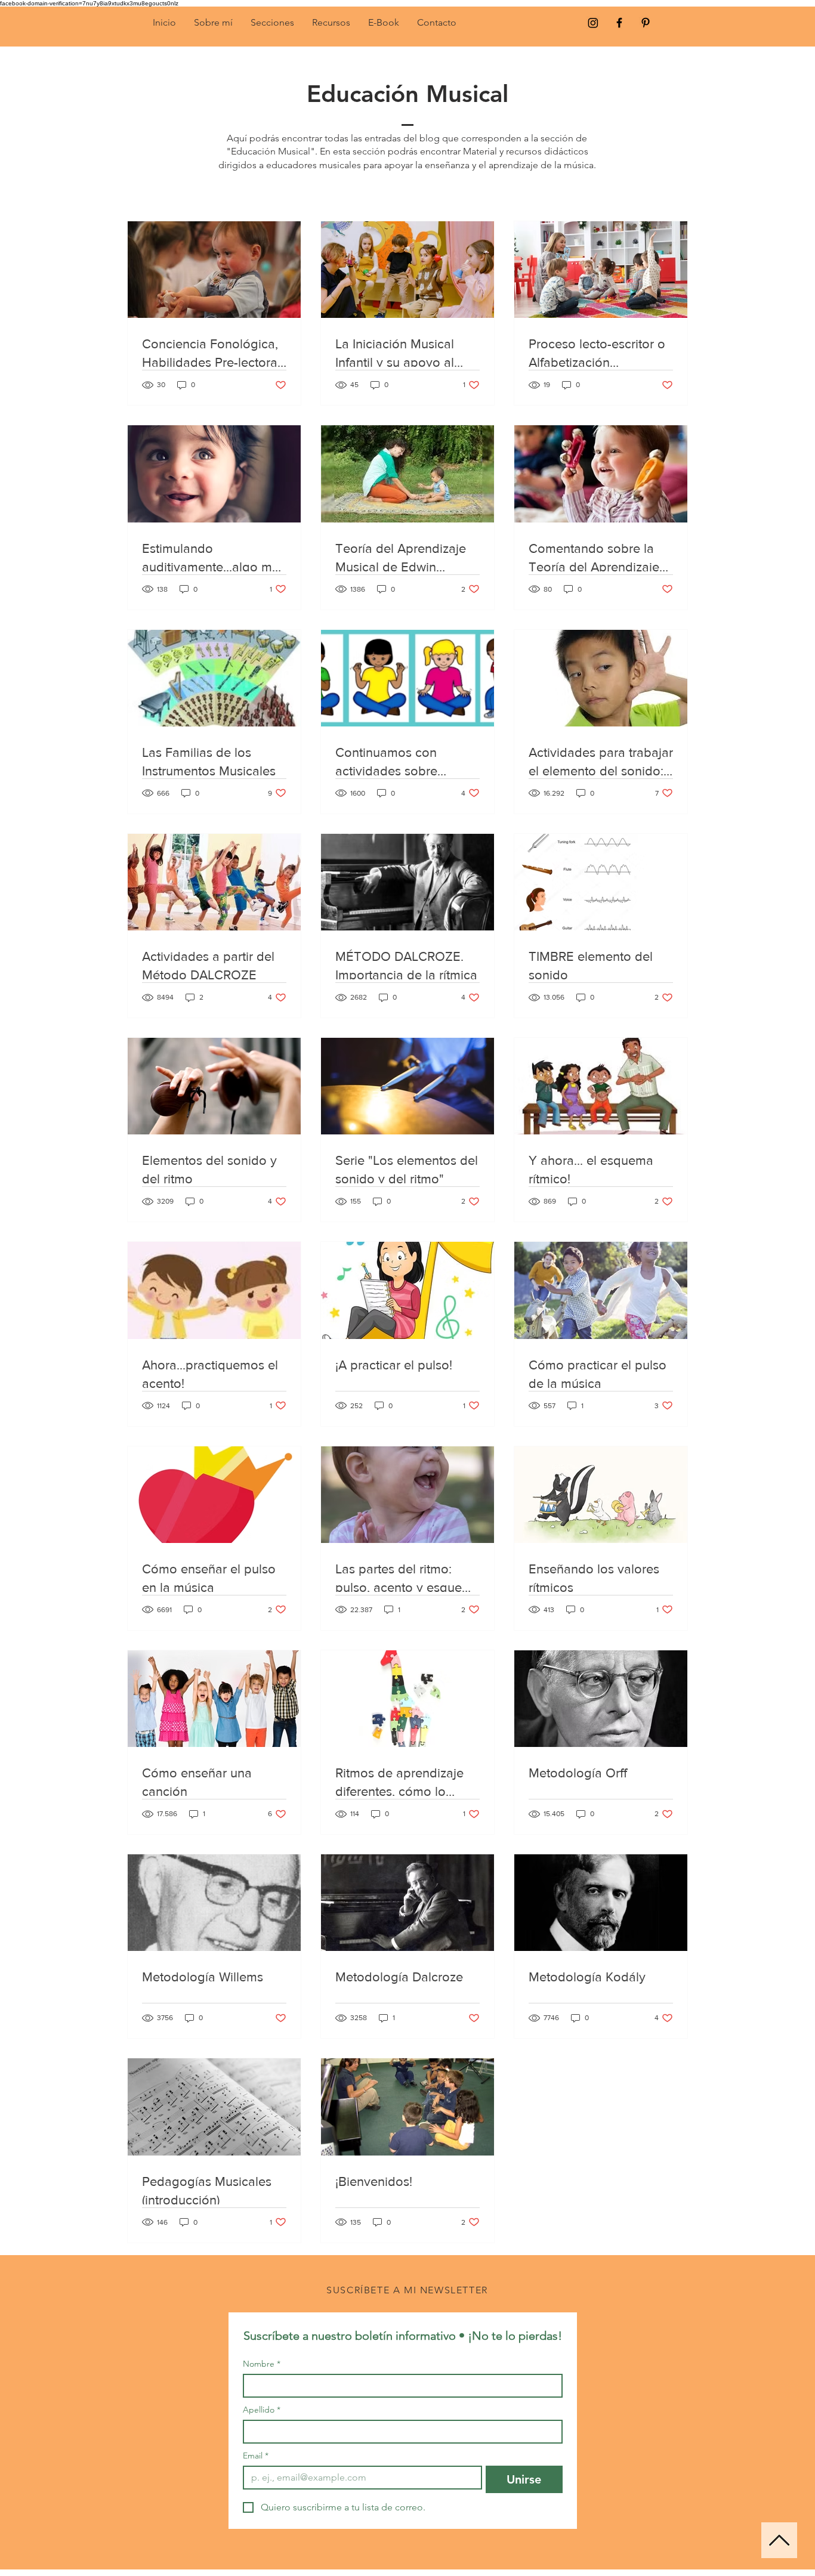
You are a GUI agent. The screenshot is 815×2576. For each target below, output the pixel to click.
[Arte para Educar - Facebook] (619, 23)
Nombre (262, 2364)
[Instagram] (593, 23)
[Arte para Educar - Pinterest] (646, 23)
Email (256, 2456)
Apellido (262, 2410)
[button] (272, 23)
